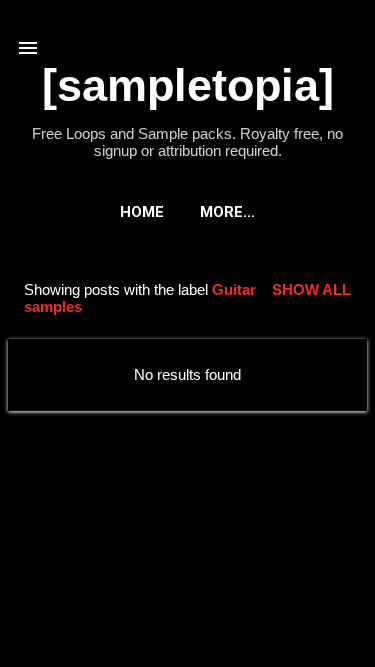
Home (142, 212)
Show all (311, 289)
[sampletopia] (188, 85)
